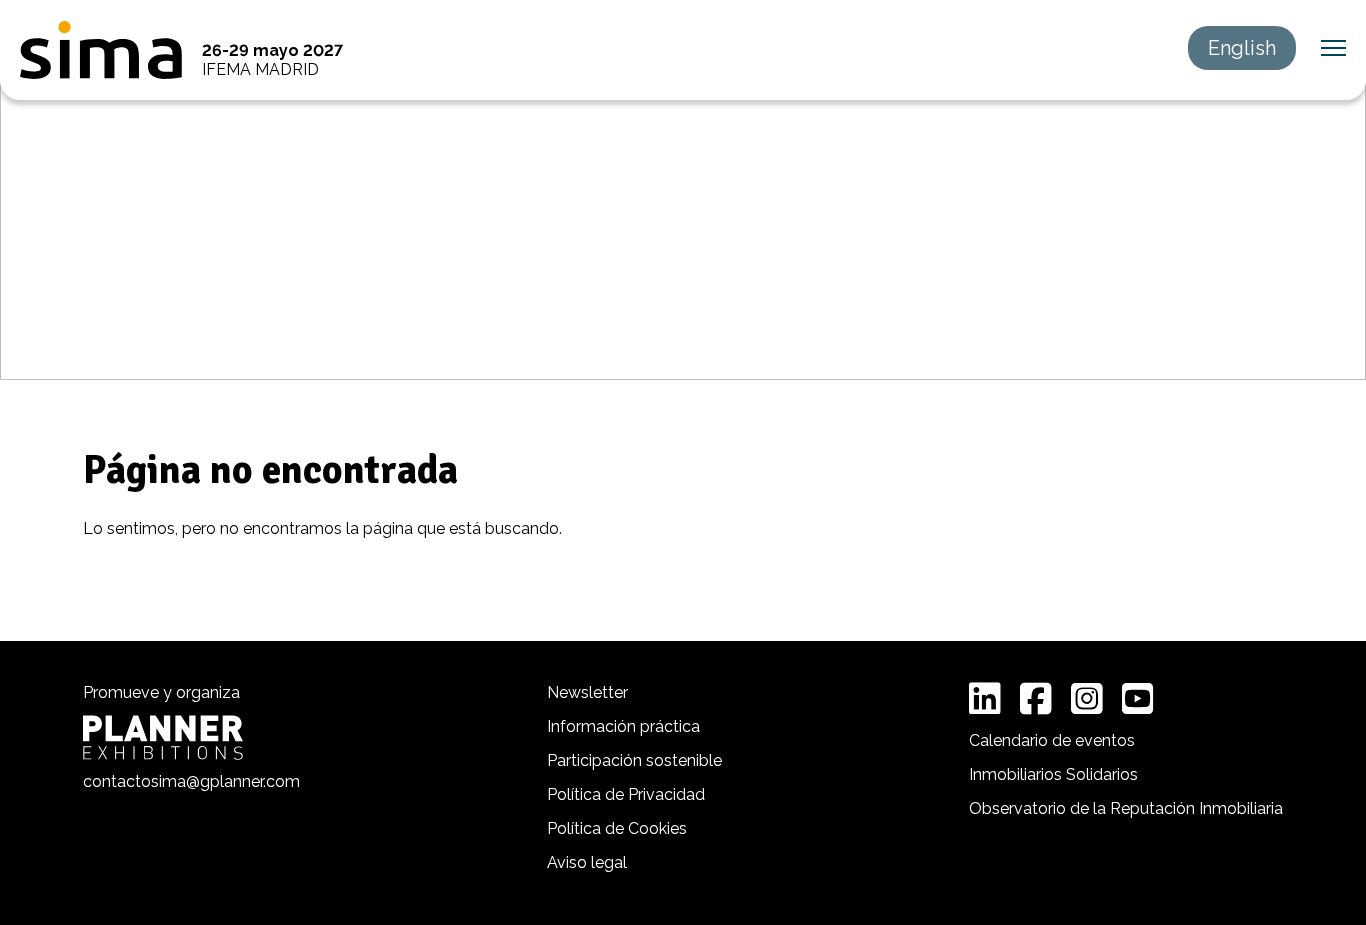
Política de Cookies (617, 828)
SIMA (101, 50)
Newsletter (587, 692)
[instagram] (1087, 699)
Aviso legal (587, 862)
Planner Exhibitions (163, 737)
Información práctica (623, 726)
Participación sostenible (634, 760)
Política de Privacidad (626, 794)
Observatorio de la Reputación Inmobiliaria (1126, 808)
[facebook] (1036, 699)
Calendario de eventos (1052, 740)
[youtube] (1138, 699)
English (1242, 48)
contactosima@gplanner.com (191, 781)
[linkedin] (985, 699)
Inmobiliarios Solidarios (1053, 774)
